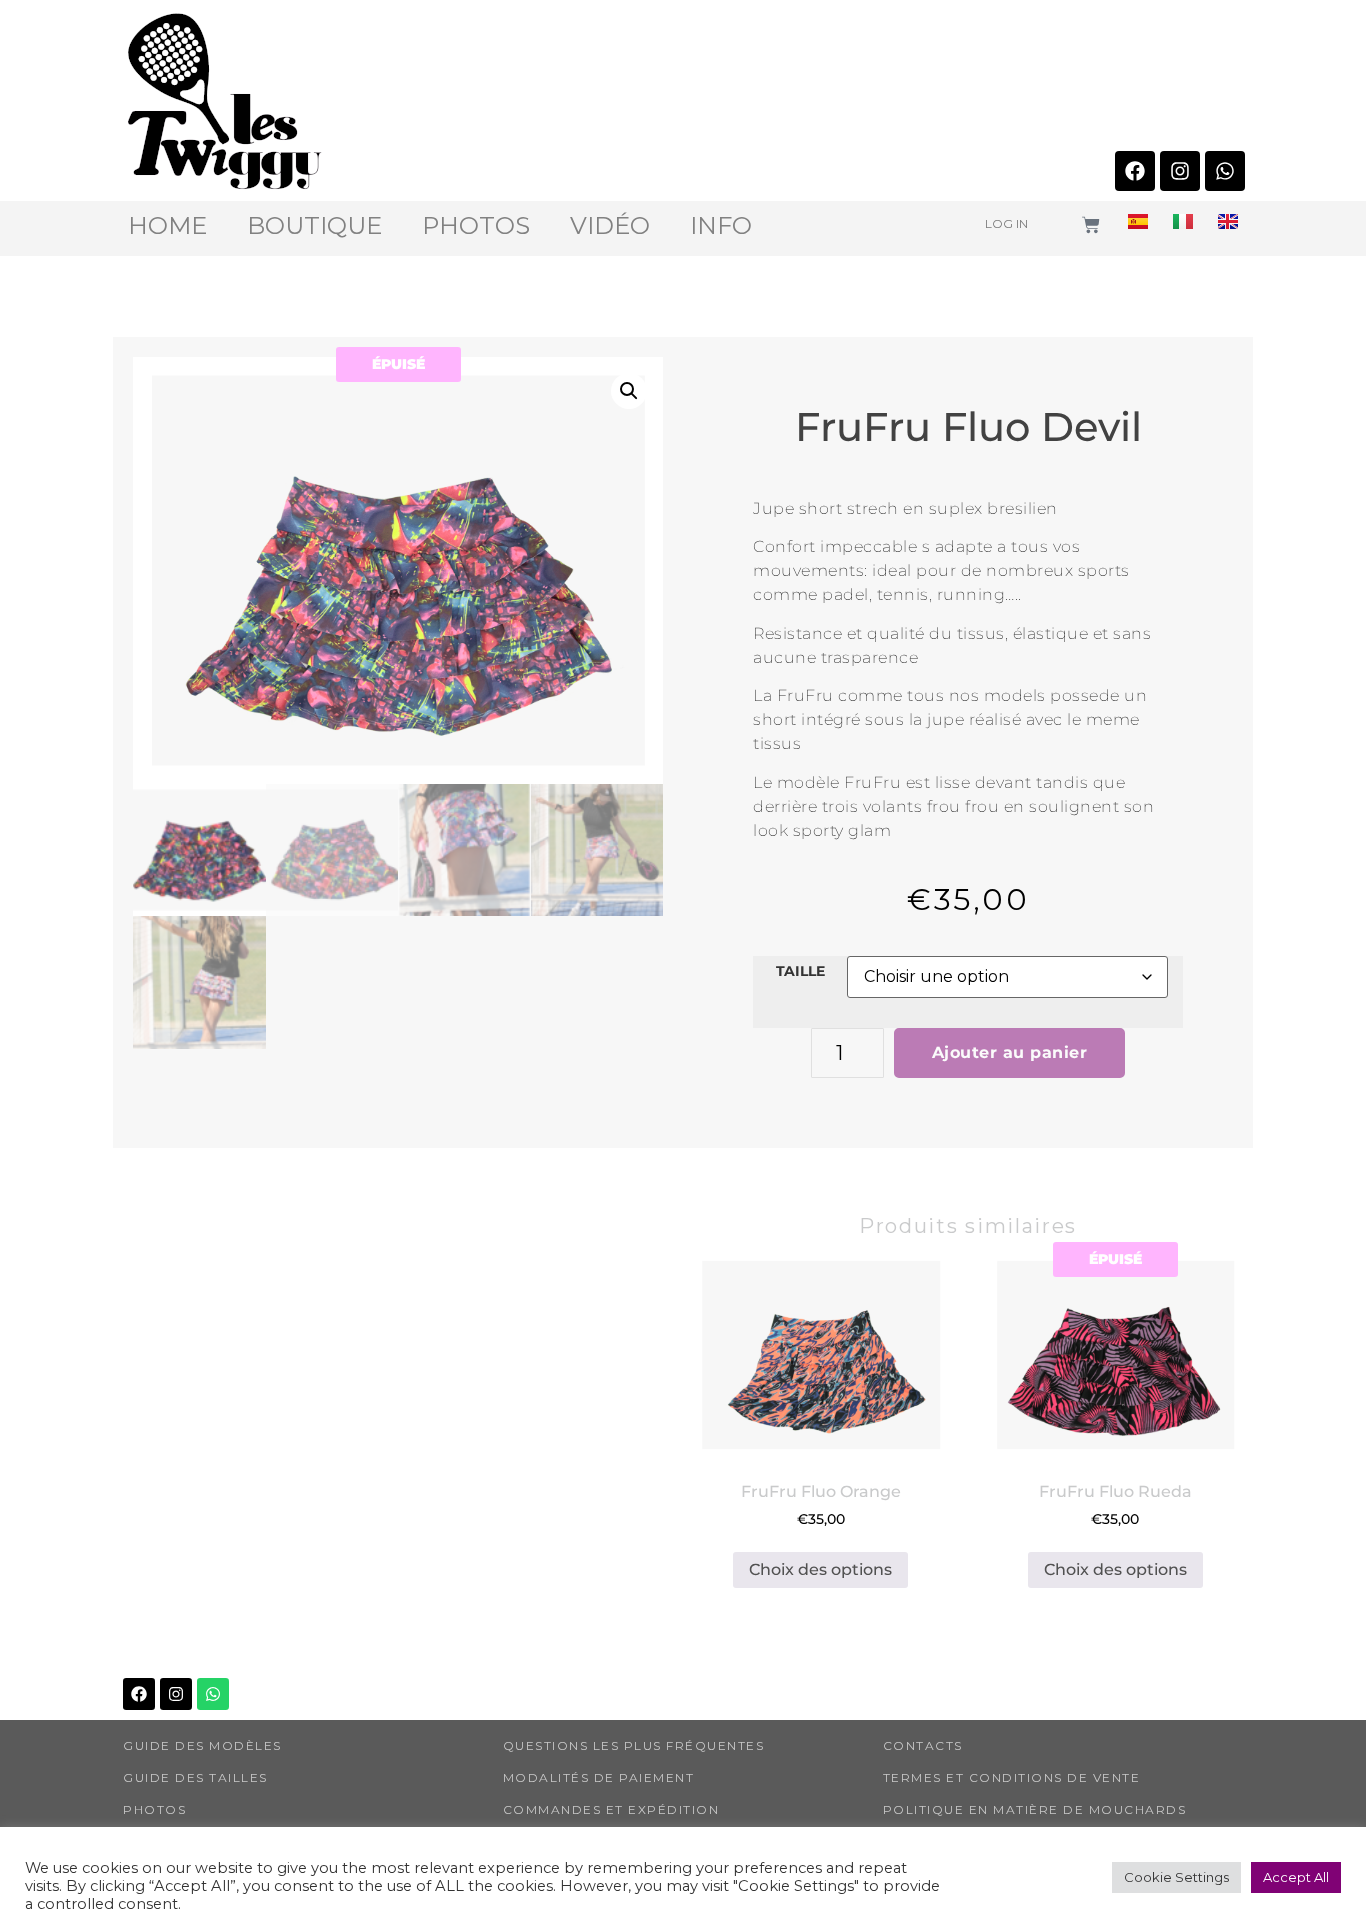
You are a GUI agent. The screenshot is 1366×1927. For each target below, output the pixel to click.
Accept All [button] (1296, 1877)
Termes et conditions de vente (1012, 1777)
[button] (629, 391)
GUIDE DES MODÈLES (202, 1745)
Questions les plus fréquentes (634, 1745)
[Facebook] (1135, 171)
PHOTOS (476, 226)
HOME (167, 226)
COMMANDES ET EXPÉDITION (611, 1809)
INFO (721, 226)
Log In (1006, 223)
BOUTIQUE (314, 226)
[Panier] (1091, 225)
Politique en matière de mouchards (1035, 1809)
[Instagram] (1180, 171)
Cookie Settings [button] (1176, 1877)
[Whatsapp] (1225, 171)
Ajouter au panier (1010, 1052)
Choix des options (820, 1569)
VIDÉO (610, 226)
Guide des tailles (195, 1777)
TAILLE (800, 971)
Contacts (923, 1745)
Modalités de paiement (599, 1777)
